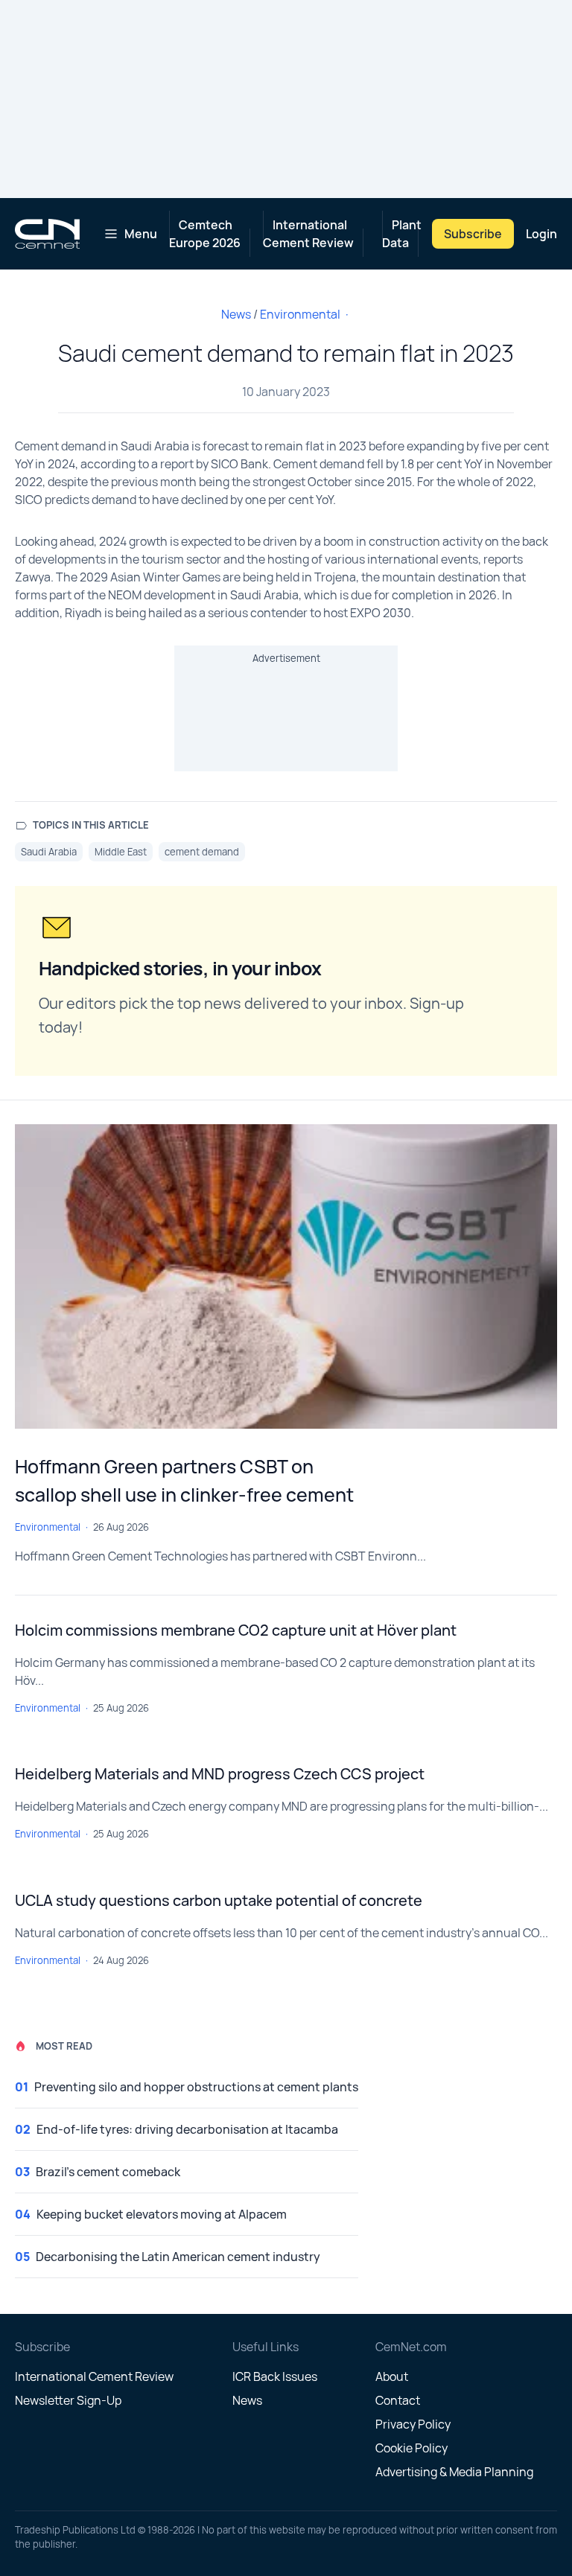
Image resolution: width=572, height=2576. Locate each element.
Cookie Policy (411, 2448)
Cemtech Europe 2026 (205, 234)
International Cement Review (308, 234)
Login (541, 234)
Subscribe (473, 234)
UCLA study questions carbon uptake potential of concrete (219, 1900)
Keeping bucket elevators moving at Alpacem (162, 2214)
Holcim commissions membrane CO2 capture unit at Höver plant (236, 1630)
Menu (141, 234)
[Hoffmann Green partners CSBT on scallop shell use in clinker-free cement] (286, 1277)
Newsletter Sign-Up (68, 2400)
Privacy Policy (413, 2424)
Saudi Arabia (49, 852)
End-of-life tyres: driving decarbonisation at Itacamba (187, 2129)
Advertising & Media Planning (454, 2472)
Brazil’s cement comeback (108, 2172)
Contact (398, 2400)
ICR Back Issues (275, 2376)
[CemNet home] (47, 234)
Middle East (121, 852)
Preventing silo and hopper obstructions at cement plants (196, 2087)
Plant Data (402, 234)
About (392, 2376)
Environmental (300, 314)
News (236, 314)
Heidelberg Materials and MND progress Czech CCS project (220, 1774)
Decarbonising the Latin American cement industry (178, 2257)
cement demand (202, 852)
